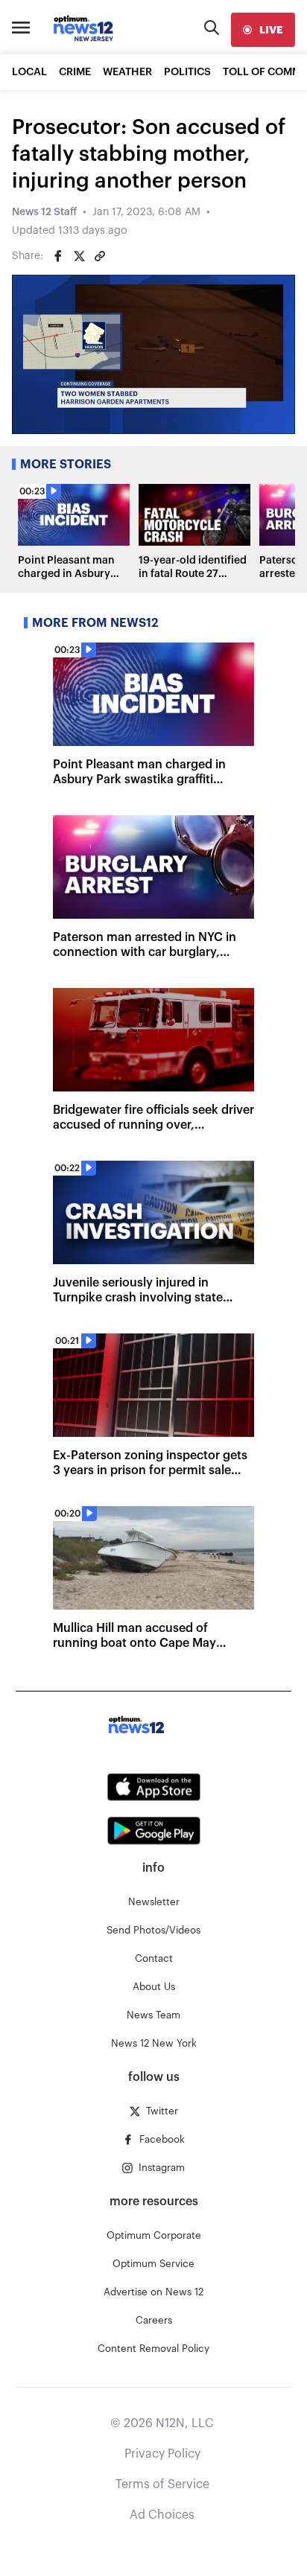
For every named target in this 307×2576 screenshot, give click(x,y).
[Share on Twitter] (79, 256)
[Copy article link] (100, 256)
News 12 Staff (44, 212)
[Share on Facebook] (58, 256)
